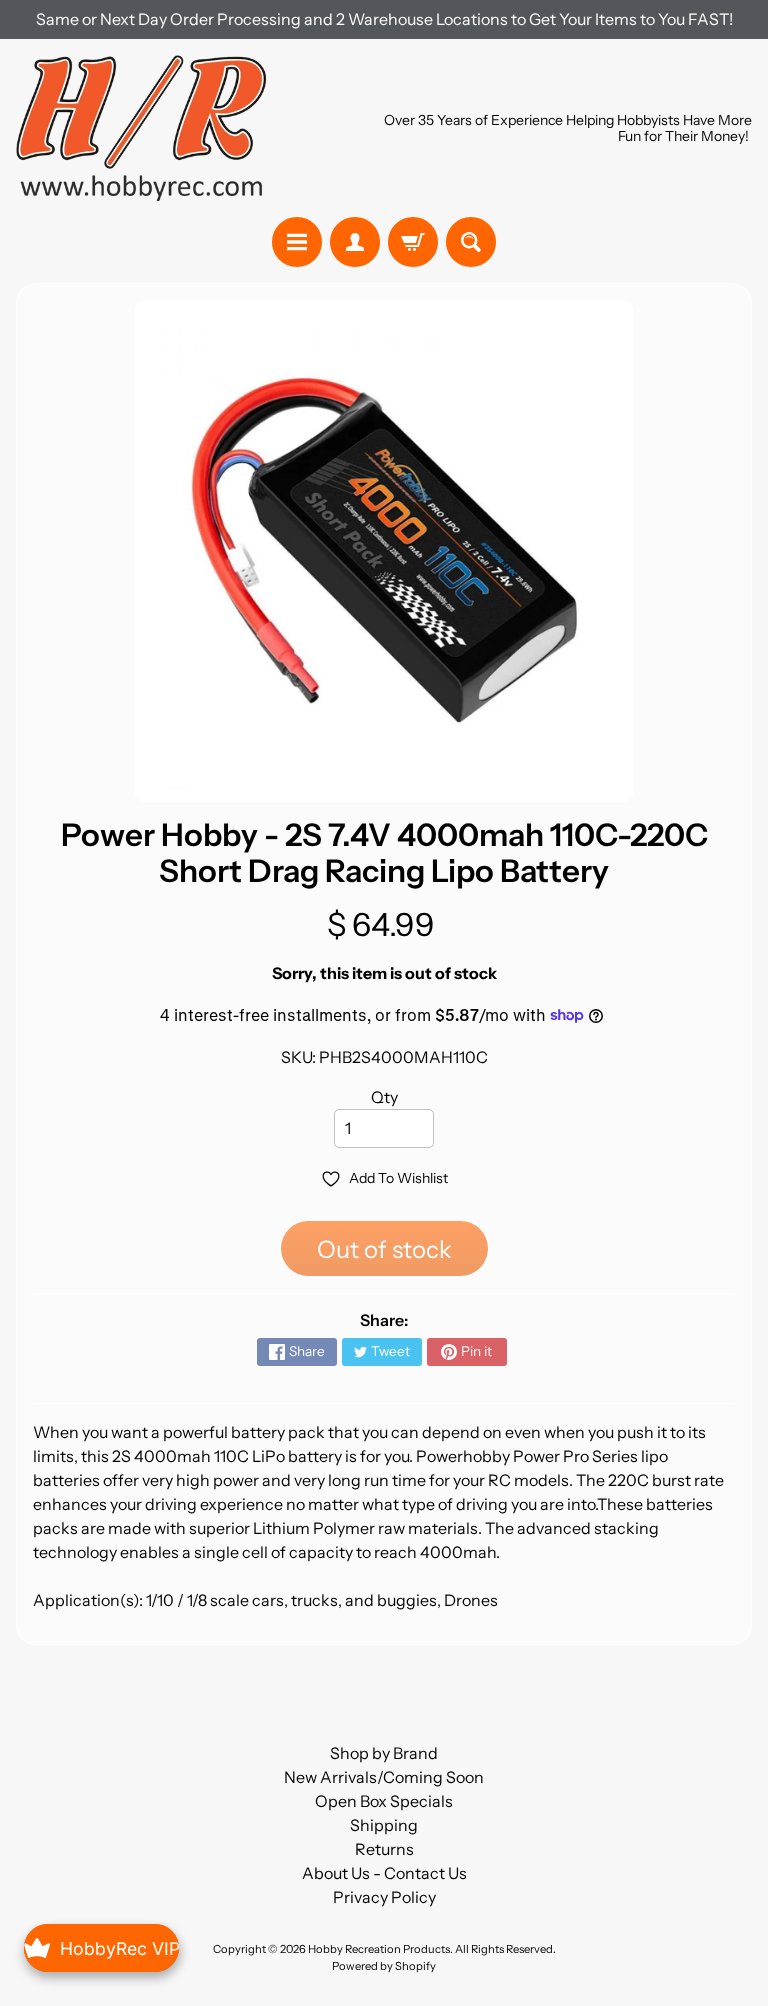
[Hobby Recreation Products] (141, 128)
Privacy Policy (384, 1897)
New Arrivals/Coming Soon (384, 1777)
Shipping (384, 1825)
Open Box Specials (384, 1801)
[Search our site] (471, 242)
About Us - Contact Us (384, 1873)
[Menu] (297, 242)
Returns (384, 1849)
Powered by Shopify (384, 1966)
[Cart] (413, 242)
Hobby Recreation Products (379, 1949)
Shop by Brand (384, 1753)
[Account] (355, 242)
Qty (384, 1097)
